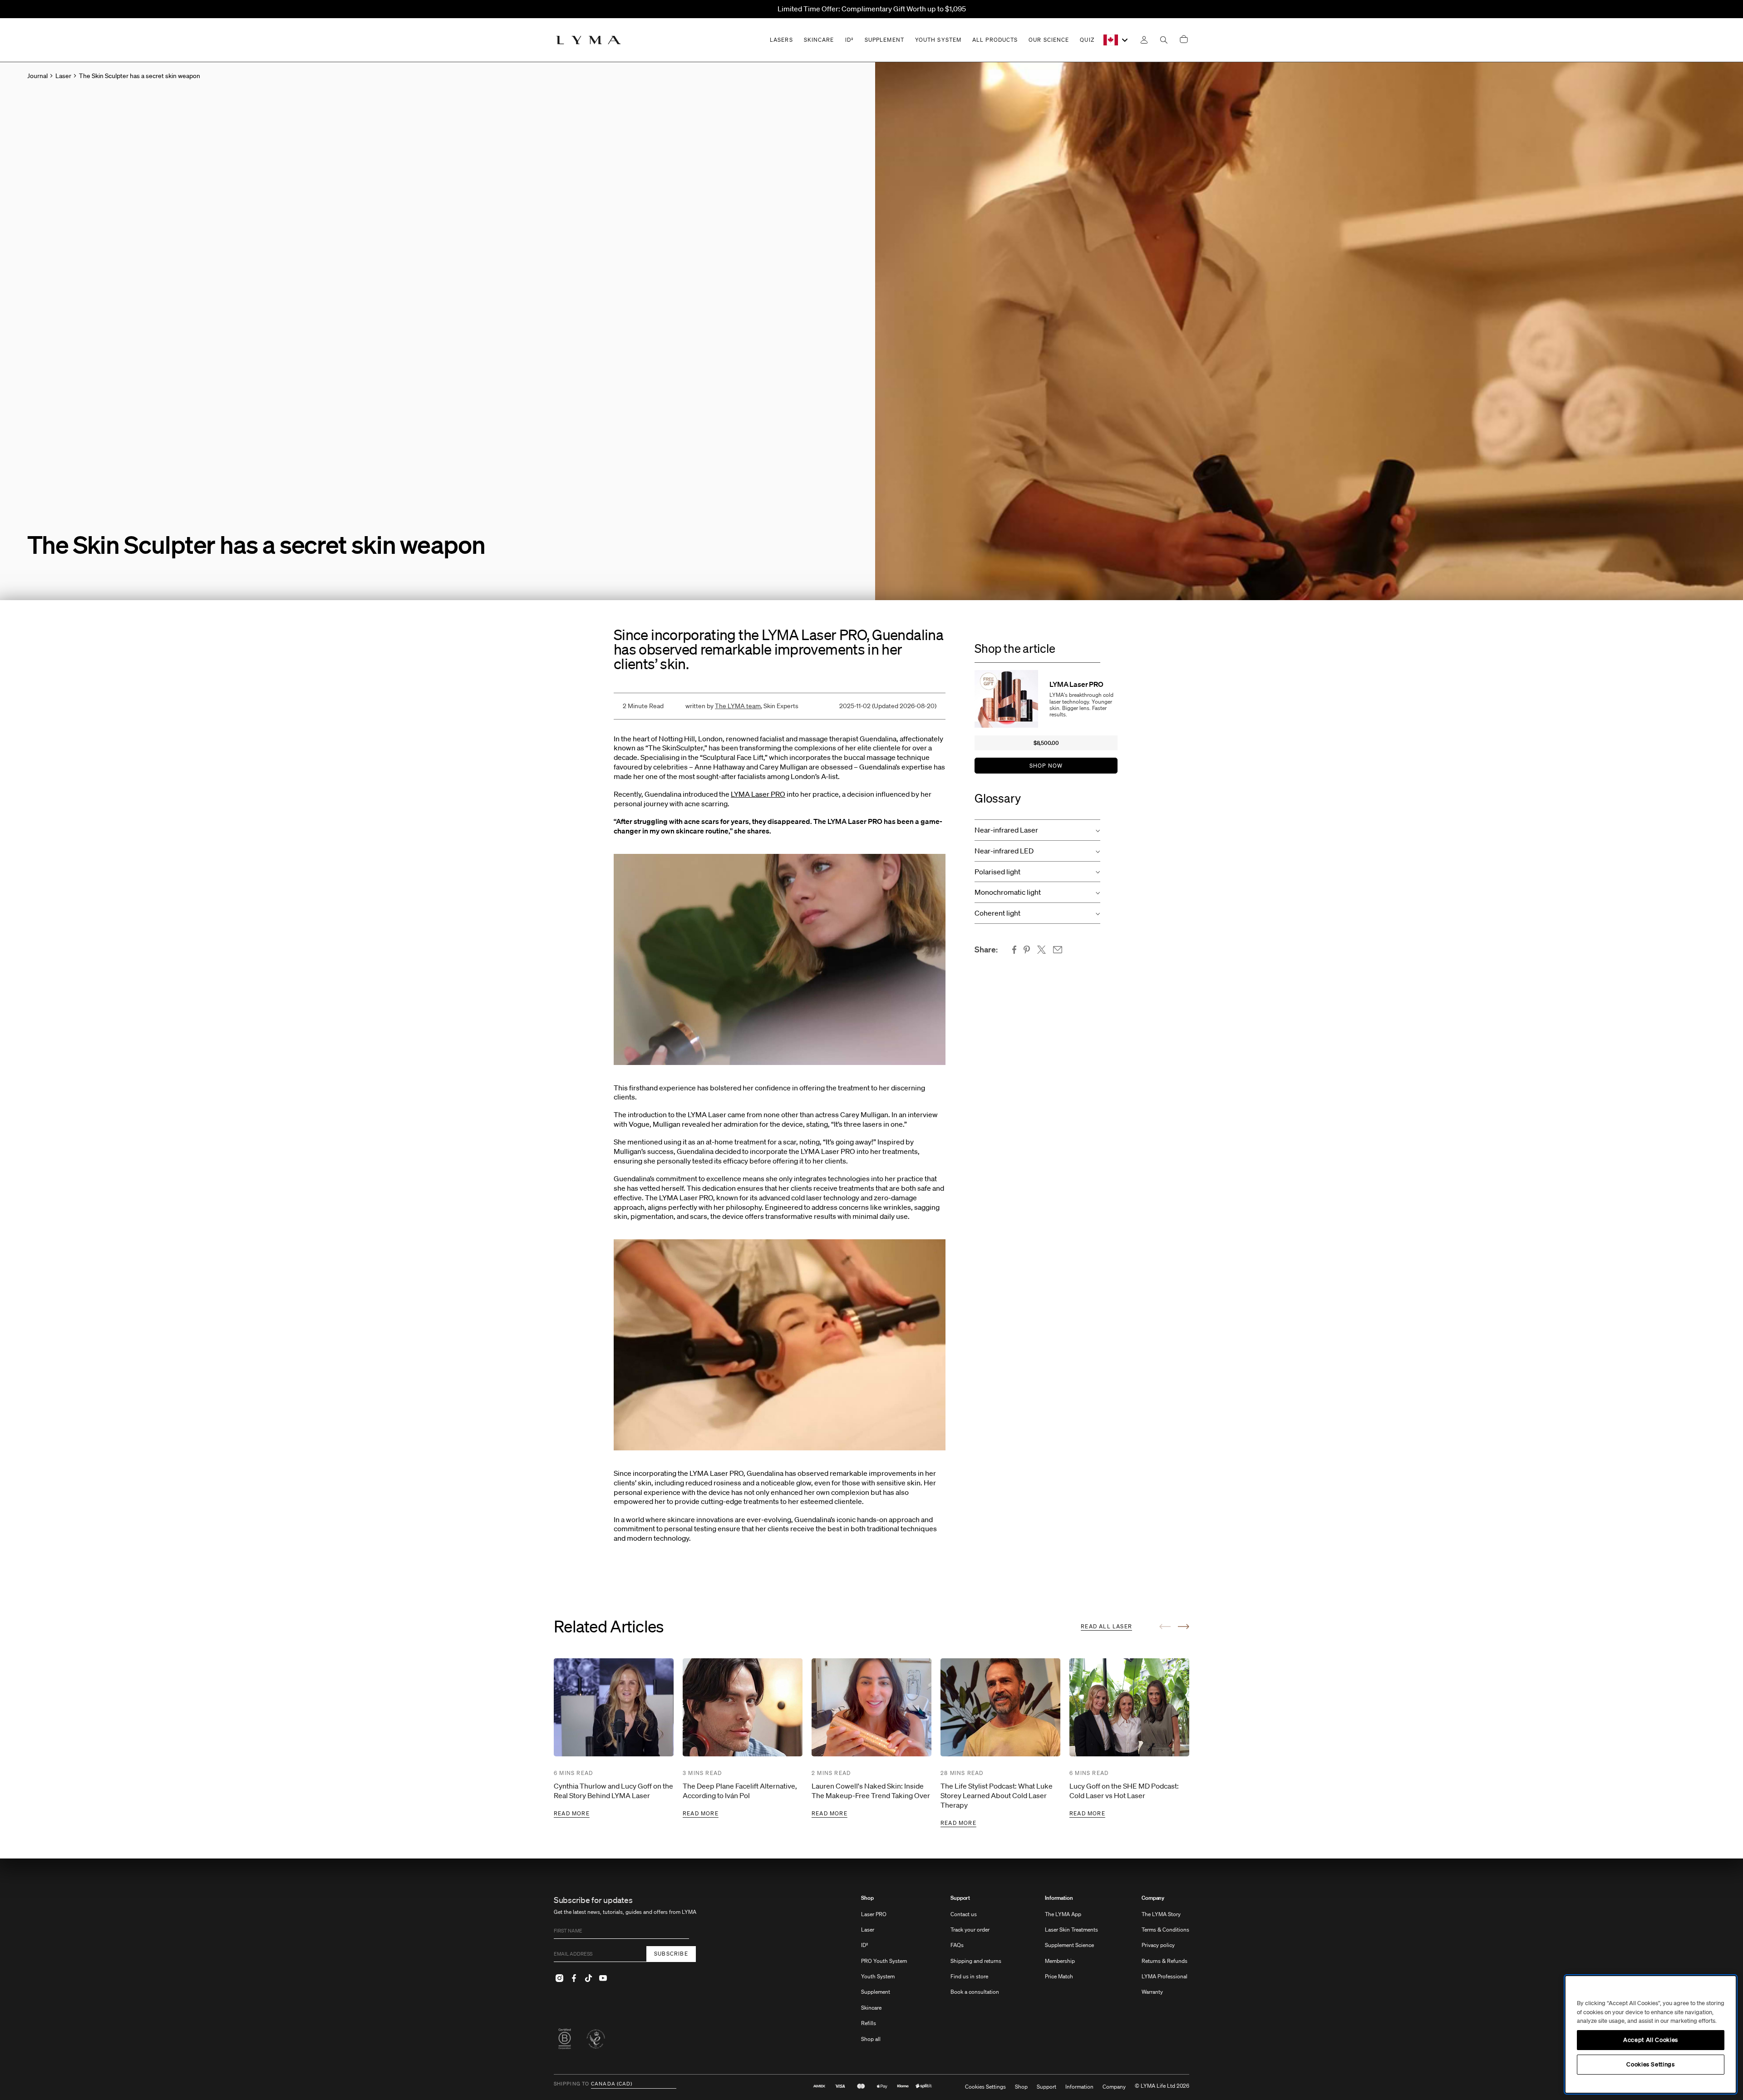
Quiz (1087, 40)
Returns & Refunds (1164, 1961)
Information (1059, 1898)
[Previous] (1165, 1627)
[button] (1037, 830)
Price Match (1059, 1976)
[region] (1651, 2034)
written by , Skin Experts (742, 706)
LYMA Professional (1164, 1976)
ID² (865, 1945)
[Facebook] (574, 1978)
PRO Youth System (884, 1961)
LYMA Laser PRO (758, 794)
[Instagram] (559, 1978)
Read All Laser (1106, 1626)
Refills (869, 2023)
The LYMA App (1063, 1914)
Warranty (1152, 1992)
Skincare (871, 2008)
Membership (1060, 1961)
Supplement (876, 1992)
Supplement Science (1069, 1945)
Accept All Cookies (1651, 2040)
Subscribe (671, 1954)
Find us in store (969, 1976)
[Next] (1184, 1627)
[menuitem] (884, 1973)
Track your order (970, 1930)
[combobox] (1116, 40)
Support (960, 1898)
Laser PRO (874, 1914)
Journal (37, 76)
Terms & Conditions (1165, 1930)
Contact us (964, 1914)
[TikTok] (588, 1978)
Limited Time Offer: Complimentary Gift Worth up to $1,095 (872, 9)
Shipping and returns (976, 1961)
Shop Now (1046, 766)
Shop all (871, 2039)
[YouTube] (603, 1978)
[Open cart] (1184, 40)
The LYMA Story (1161, 1914)
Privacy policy (1158, 1945)
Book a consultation (975, 1992)
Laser (868, 1930)
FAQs (957, 1945)
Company (1153, 1898)
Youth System (878, 1976)
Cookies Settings (985, 2087)
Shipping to (571, 2084)
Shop (867, 1898)
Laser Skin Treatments (1071, 1930)
